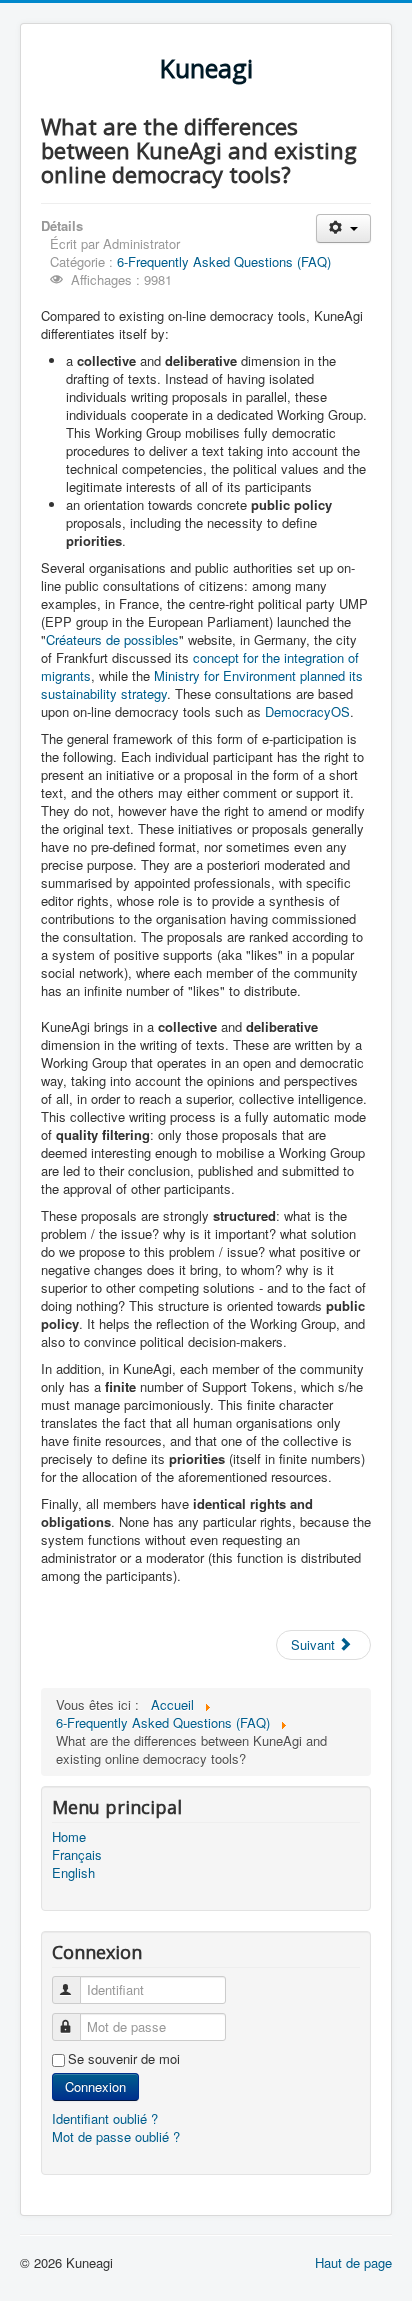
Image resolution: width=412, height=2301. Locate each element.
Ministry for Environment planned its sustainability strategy (202, 684)
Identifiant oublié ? (105, 2118)
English (73, 1873)
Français (77, 1855)
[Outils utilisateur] (343, 228)
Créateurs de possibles (112, 639)
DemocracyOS (307, 711)
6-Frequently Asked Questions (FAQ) (224, 261)
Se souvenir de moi (124, 2059)
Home (69, 1837)
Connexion (95, 2086)
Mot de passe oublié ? (116, 2136)
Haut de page (353, 2262)
